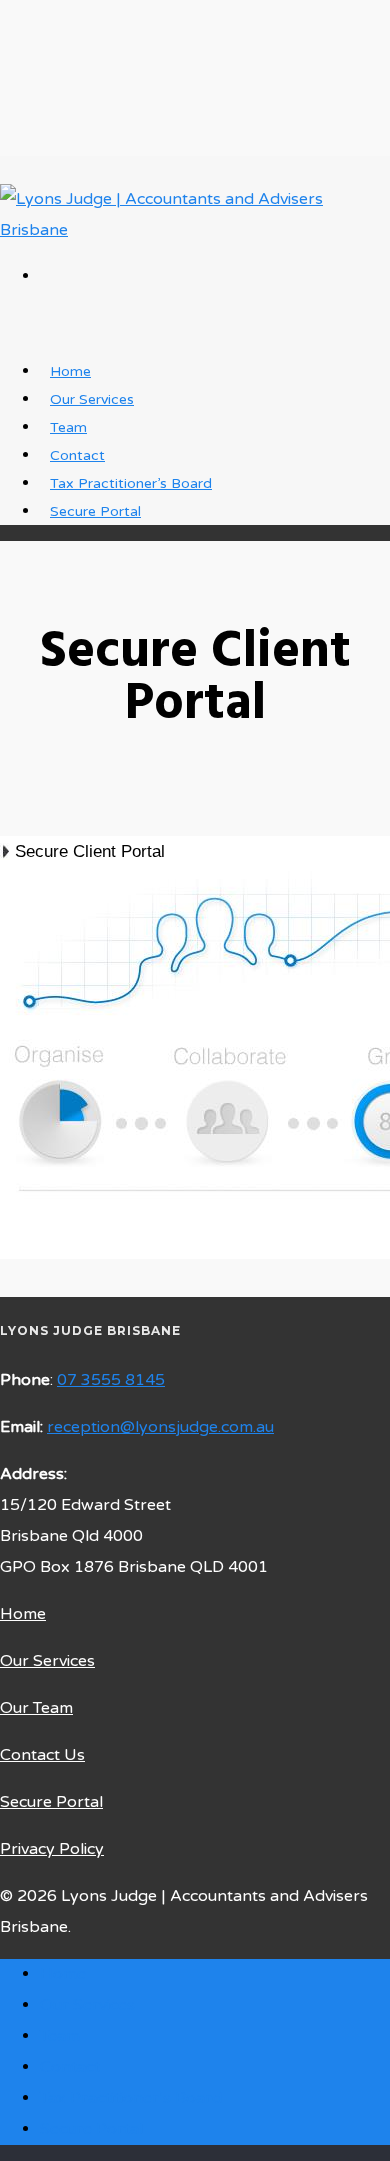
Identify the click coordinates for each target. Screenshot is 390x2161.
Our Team (36, 1708)
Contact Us (42, 1755)
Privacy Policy (52, 1849)
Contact (70, 2067)
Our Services (47, 1661)
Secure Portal (95, 511)
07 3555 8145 (111, 1380)
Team (60, 2036)
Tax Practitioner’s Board (131, 2098)
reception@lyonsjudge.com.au (160, 1427)
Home (23, 1614)
